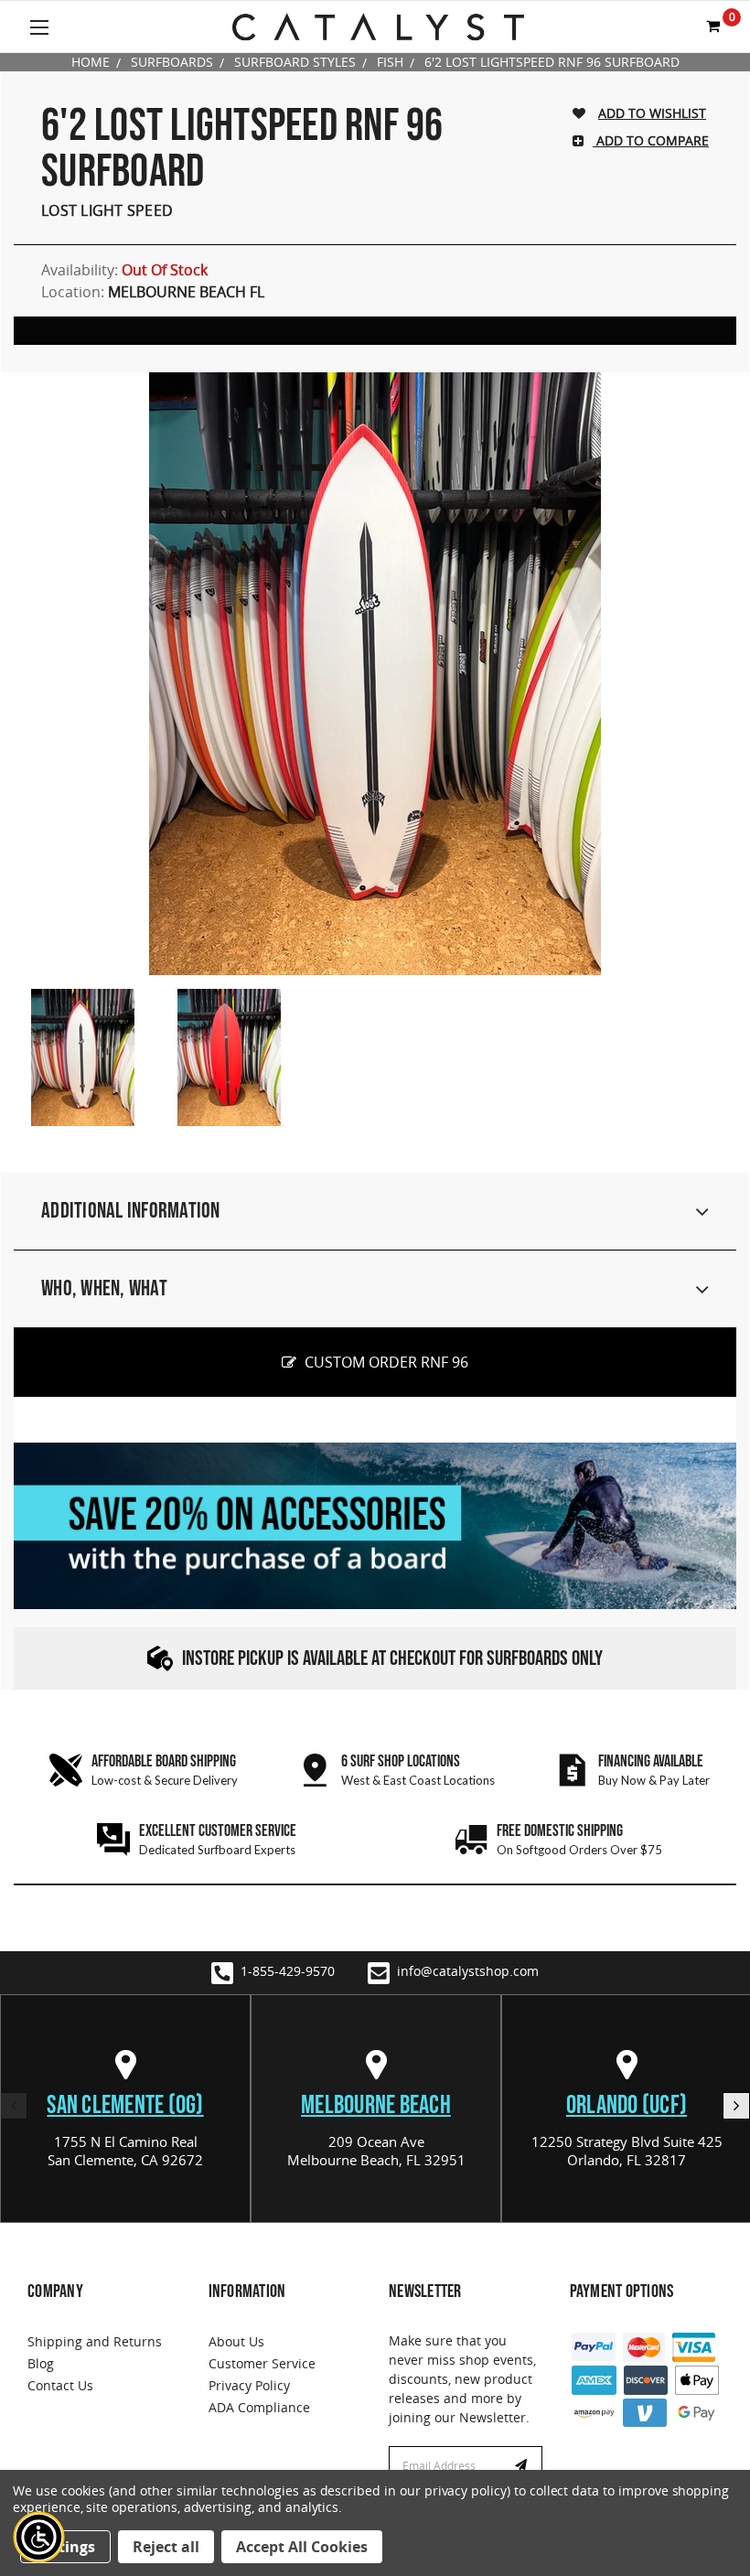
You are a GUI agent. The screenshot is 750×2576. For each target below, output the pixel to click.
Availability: (124, 270)
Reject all (166, 2547)
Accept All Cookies (302, 2547)
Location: (153, 292)
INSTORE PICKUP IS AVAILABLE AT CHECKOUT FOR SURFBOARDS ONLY (392, 1659)
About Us (236, 2341)
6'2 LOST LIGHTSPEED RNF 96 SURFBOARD (552, 62)
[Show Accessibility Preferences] (39, 2538)
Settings (65, 2547)
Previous (14, 2106)
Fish (390, 62)
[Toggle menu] (39, 27)
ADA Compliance (259, 2407)
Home (91, 62)
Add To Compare (651, 140)
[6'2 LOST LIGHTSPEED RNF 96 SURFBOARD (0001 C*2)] (82, 1057)
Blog (41, 2363)
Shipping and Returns (95, 2341)
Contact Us (60, 2385)
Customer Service (262, 2363)
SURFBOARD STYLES (295, 62)
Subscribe (523, 2466)
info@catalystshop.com (468, 1971)
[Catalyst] (378, 27)
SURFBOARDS (172, 62)
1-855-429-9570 (288, 1971)
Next (736, 2106)
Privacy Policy (249, 2385)
